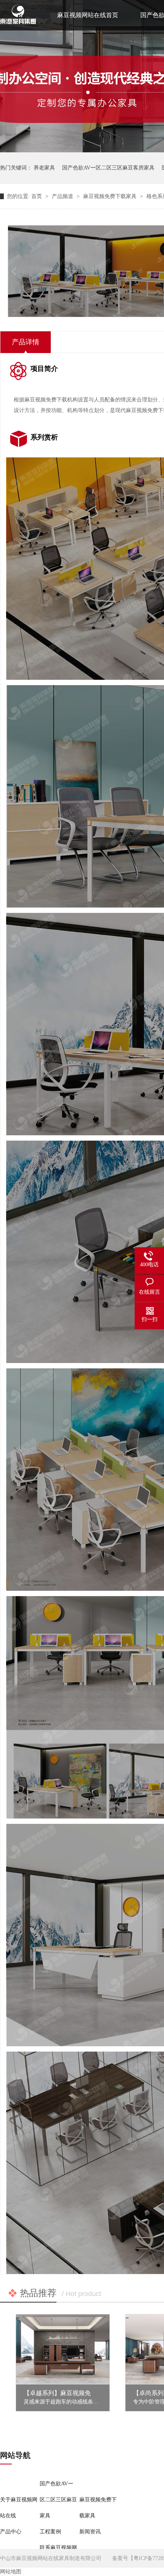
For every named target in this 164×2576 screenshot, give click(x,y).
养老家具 (44, 168)
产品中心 (11, 2532)
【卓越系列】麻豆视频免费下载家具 (72, 2393)
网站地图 (11, 2572)
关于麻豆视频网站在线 (19, 2508)
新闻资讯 (90, 2532)
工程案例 (50, 2532)
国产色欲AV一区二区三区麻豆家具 (58, 2500)
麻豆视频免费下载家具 (111, 196)
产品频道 (63, 196)
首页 (37, 196)
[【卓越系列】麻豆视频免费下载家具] (63, 2349)
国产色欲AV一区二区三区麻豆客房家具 (108, 168)
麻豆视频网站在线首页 (88, 15)
